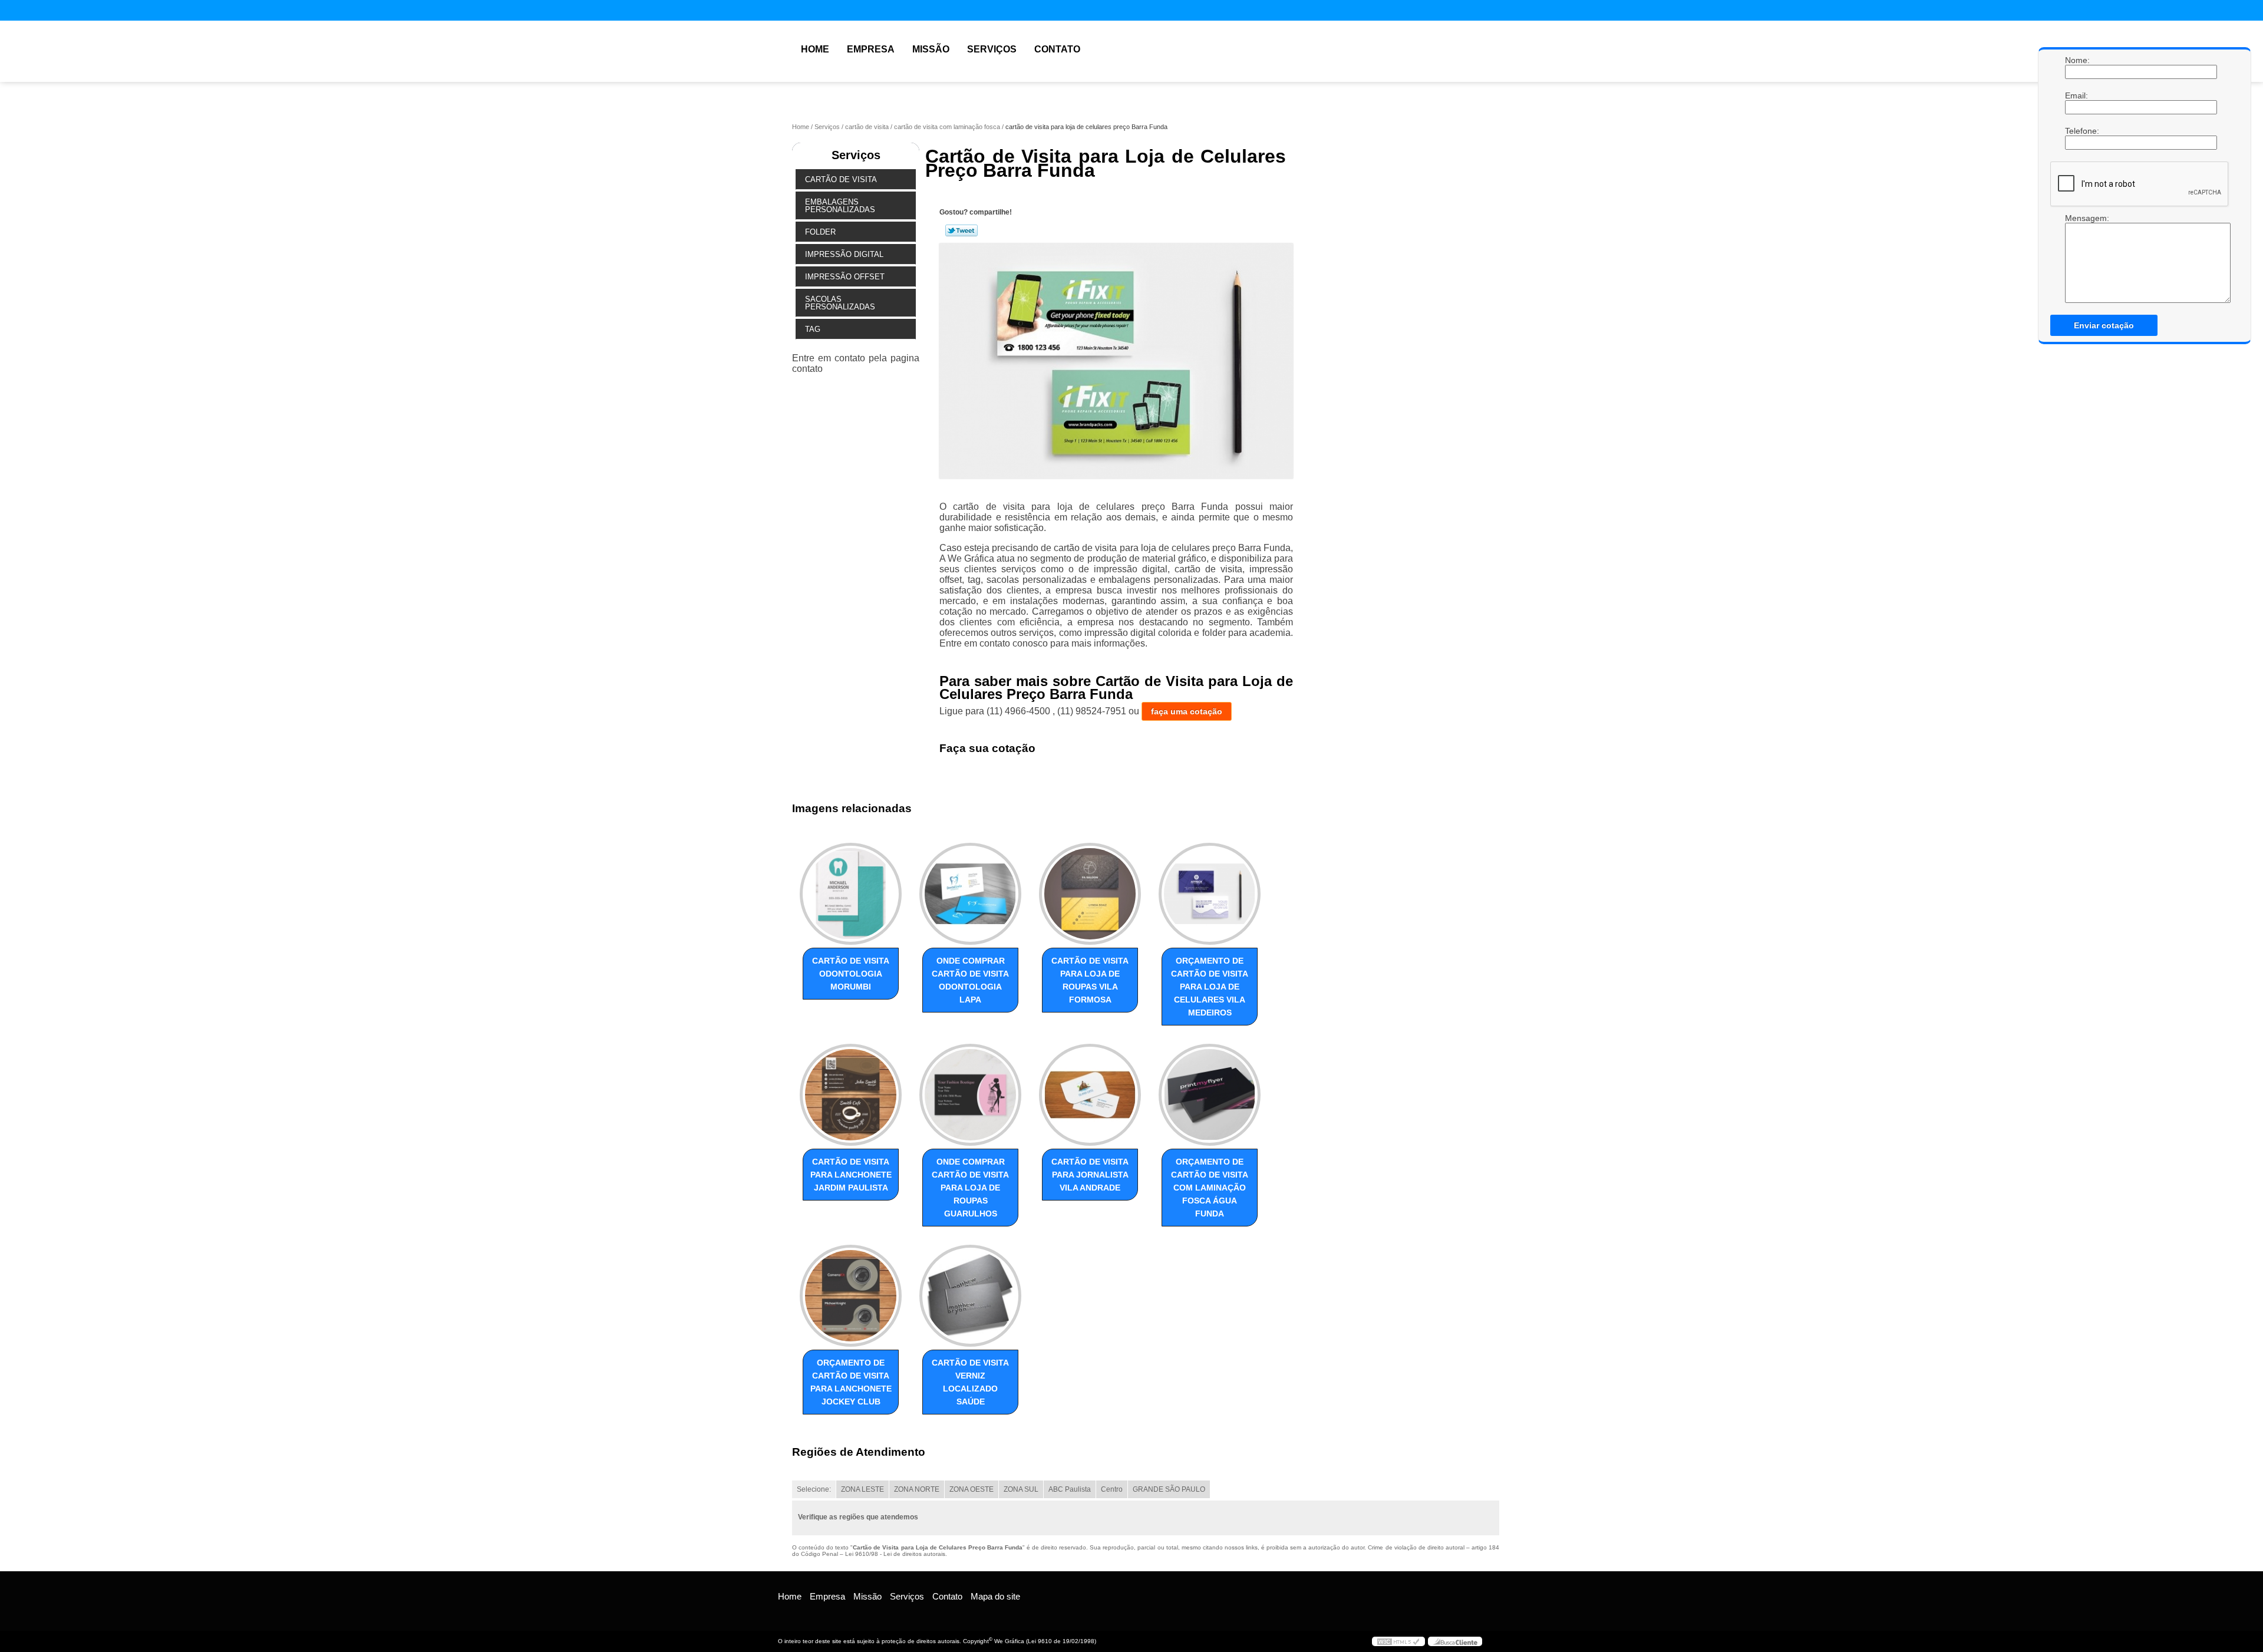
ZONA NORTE (917, 1489)
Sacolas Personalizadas (840, 303)
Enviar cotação (2104, 325)
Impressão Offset (845, 277)
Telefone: (2077, 131)
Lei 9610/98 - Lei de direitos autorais (895, 1554)
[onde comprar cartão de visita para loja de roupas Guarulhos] (970, 1095)
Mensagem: (2077, 258)
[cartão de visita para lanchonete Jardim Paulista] (851, 1095)
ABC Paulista (1070, 1489)
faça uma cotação (1187, 711)
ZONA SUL (1021, 1489)
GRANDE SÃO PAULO (1169, 1489)
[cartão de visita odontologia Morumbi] (851, 894)
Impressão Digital (844, 254)
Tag (813, 329)
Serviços (992, 49)
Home (815, 49)
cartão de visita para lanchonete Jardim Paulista (851, 1175)
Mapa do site (995, 1596)
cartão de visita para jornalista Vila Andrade (1090, 1175)
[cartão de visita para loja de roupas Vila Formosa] (1090, 894)
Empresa (871, 49)
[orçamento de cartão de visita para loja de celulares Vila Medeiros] (1210, 894)
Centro (1112, 1489)
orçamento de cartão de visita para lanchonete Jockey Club (851, 1382)
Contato (1057, 49)
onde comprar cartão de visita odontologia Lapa (970, 980)
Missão (931, 49)
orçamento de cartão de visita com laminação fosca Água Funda (1210, 1188)
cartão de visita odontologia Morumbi (851, 974)
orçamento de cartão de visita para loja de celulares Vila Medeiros (1210, 987)
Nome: (2077, 60)
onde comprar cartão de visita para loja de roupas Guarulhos (970, 1188)
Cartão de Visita (841, 179)
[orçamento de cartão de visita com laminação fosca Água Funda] (1210, 1095)
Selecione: (814, 1489)
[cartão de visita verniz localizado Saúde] (970, 1296)
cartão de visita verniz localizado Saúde (970, 1382)
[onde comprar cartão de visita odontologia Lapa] (970, 894)
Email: (2077, 95)
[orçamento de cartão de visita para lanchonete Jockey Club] (851, 1296)
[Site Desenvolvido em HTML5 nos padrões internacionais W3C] (1398, 1641)
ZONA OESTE (971, 1489)
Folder (820, 232)
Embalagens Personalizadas (840, 206)
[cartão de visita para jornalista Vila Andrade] (1090, 1095)
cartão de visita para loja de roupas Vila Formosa (1090, 980)
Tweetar (961, 230)
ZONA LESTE (862, 1489)
